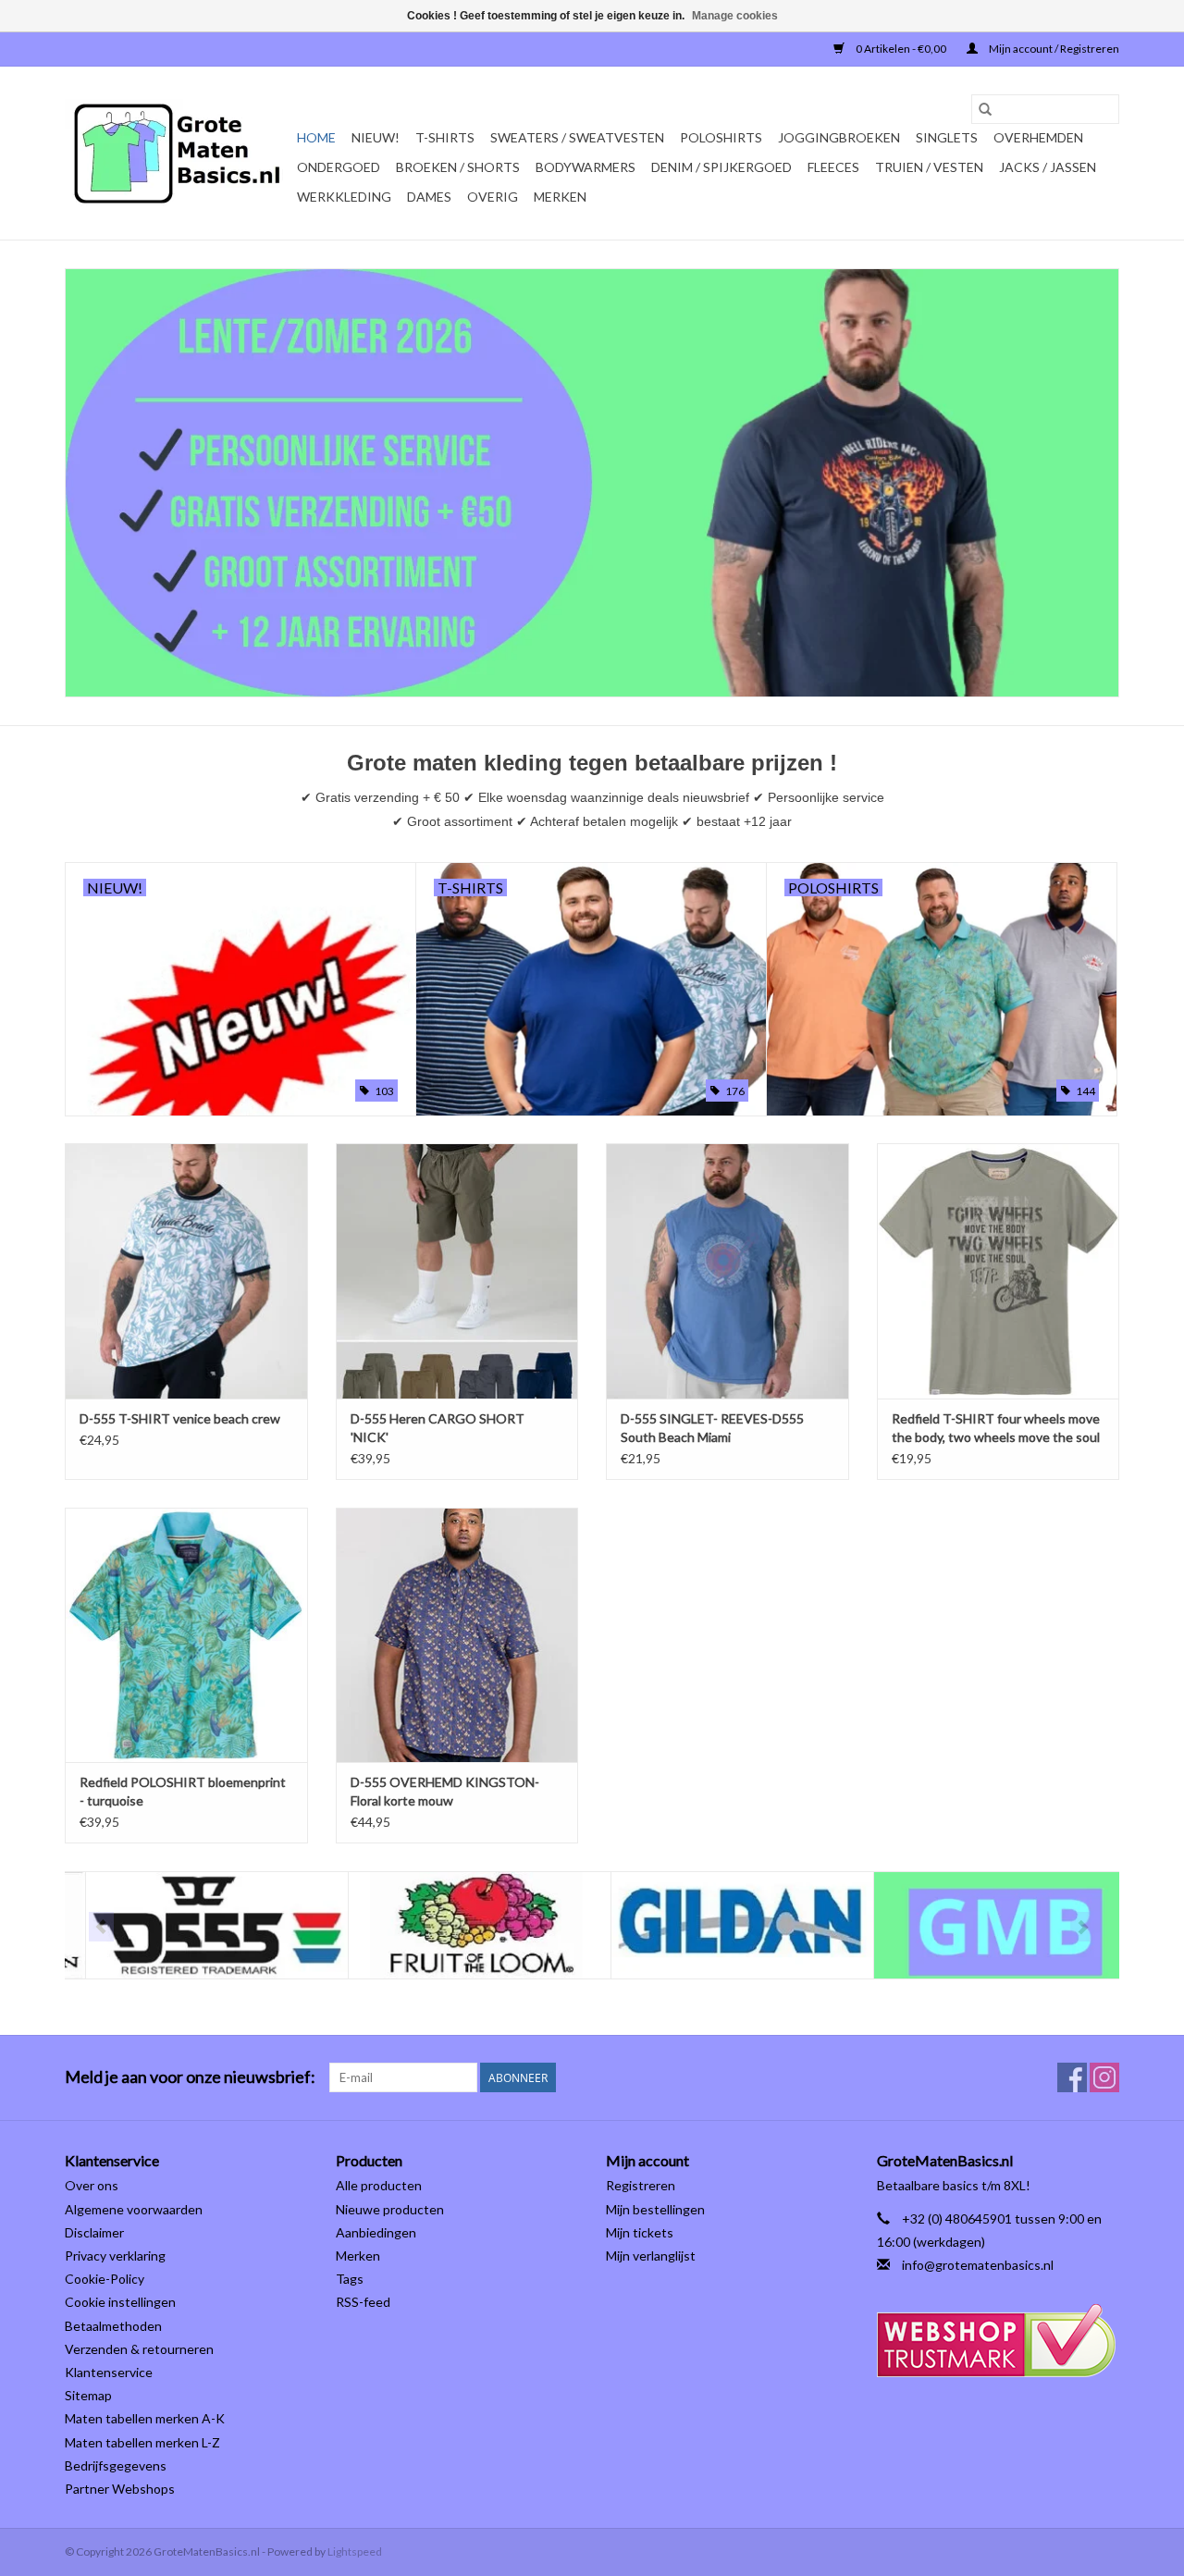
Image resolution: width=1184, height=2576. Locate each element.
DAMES (429, 197)
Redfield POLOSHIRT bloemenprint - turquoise (183, 1791)
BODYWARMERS (586, 167)
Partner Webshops (120, 2489)
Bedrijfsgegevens (116, 2465)
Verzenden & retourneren (139, 2349)
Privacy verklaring (115, 2256)
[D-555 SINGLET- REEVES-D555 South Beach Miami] (728, 1270)
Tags (350, 2279)
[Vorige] (101, 1927)
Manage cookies (735, 16)
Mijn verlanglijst (651, 2256)
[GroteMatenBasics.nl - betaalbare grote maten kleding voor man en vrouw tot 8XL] (178, 154)
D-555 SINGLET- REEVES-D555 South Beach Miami (712, 1428)
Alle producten (379, 2185)
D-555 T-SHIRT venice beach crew (180, 1418)
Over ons (92, 2185)
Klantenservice (109, 2372)
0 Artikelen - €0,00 (901, 49)
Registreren (641, 2185)
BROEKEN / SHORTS (458, 167)
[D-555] (197, 1925)
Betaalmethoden (113, 2326)
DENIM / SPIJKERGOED (721, 167)
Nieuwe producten (390, 2209)
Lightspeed (355, 2551)
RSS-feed (363, 2302)
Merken (560, 197)
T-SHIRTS (445, 137)
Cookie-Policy (105, 2279)
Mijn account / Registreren (1053, 49)
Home (316, 137)
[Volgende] (1083, 1927)
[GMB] (985, 1925)
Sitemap (88, 2395)
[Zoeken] (985, 109)
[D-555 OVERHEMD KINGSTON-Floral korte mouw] (457, 1635)
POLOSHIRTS (721, 137)
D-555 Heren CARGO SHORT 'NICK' (438, 1428)
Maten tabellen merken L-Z (142, 2442)
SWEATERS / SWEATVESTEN (577, 137)
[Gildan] (722, 1925)
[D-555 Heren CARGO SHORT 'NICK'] (457, 1270)
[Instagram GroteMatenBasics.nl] (1104, 2077)
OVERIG (493, 197)
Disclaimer (94, 2232)
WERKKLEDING (344, 197)
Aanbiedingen (376, 2232)
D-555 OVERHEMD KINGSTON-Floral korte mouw (445, 1791)
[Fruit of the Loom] (459, 1925)
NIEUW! (376, 137)
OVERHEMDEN (1038, 137)
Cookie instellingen (120, 2302)
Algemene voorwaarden (134, 2209)
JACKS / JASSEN (1048, 167)
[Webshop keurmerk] (999, 2341)
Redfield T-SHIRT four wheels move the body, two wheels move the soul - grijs (996, 1429)
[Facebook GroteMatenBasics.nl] (1072, 2077)
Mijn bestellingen (655, 2209)
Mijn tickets (640, 2232)
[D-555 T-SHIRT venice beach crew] (186, 1270)
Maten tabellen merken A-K (145, 2418)
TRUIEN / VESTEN (929, 167)
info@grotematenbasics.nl (978, 2265)
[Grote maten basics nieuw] (592, 483)
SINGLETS (947, 137)
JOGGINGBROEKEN (839, 137)
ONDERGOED (339, 167)
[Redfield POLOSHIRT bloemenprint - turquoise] (186, 1635)
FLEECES (833, 167)
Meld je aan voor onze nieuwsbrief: (190, 2077)
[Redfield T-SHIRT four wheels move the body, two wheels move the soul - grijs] (999, 1270)
